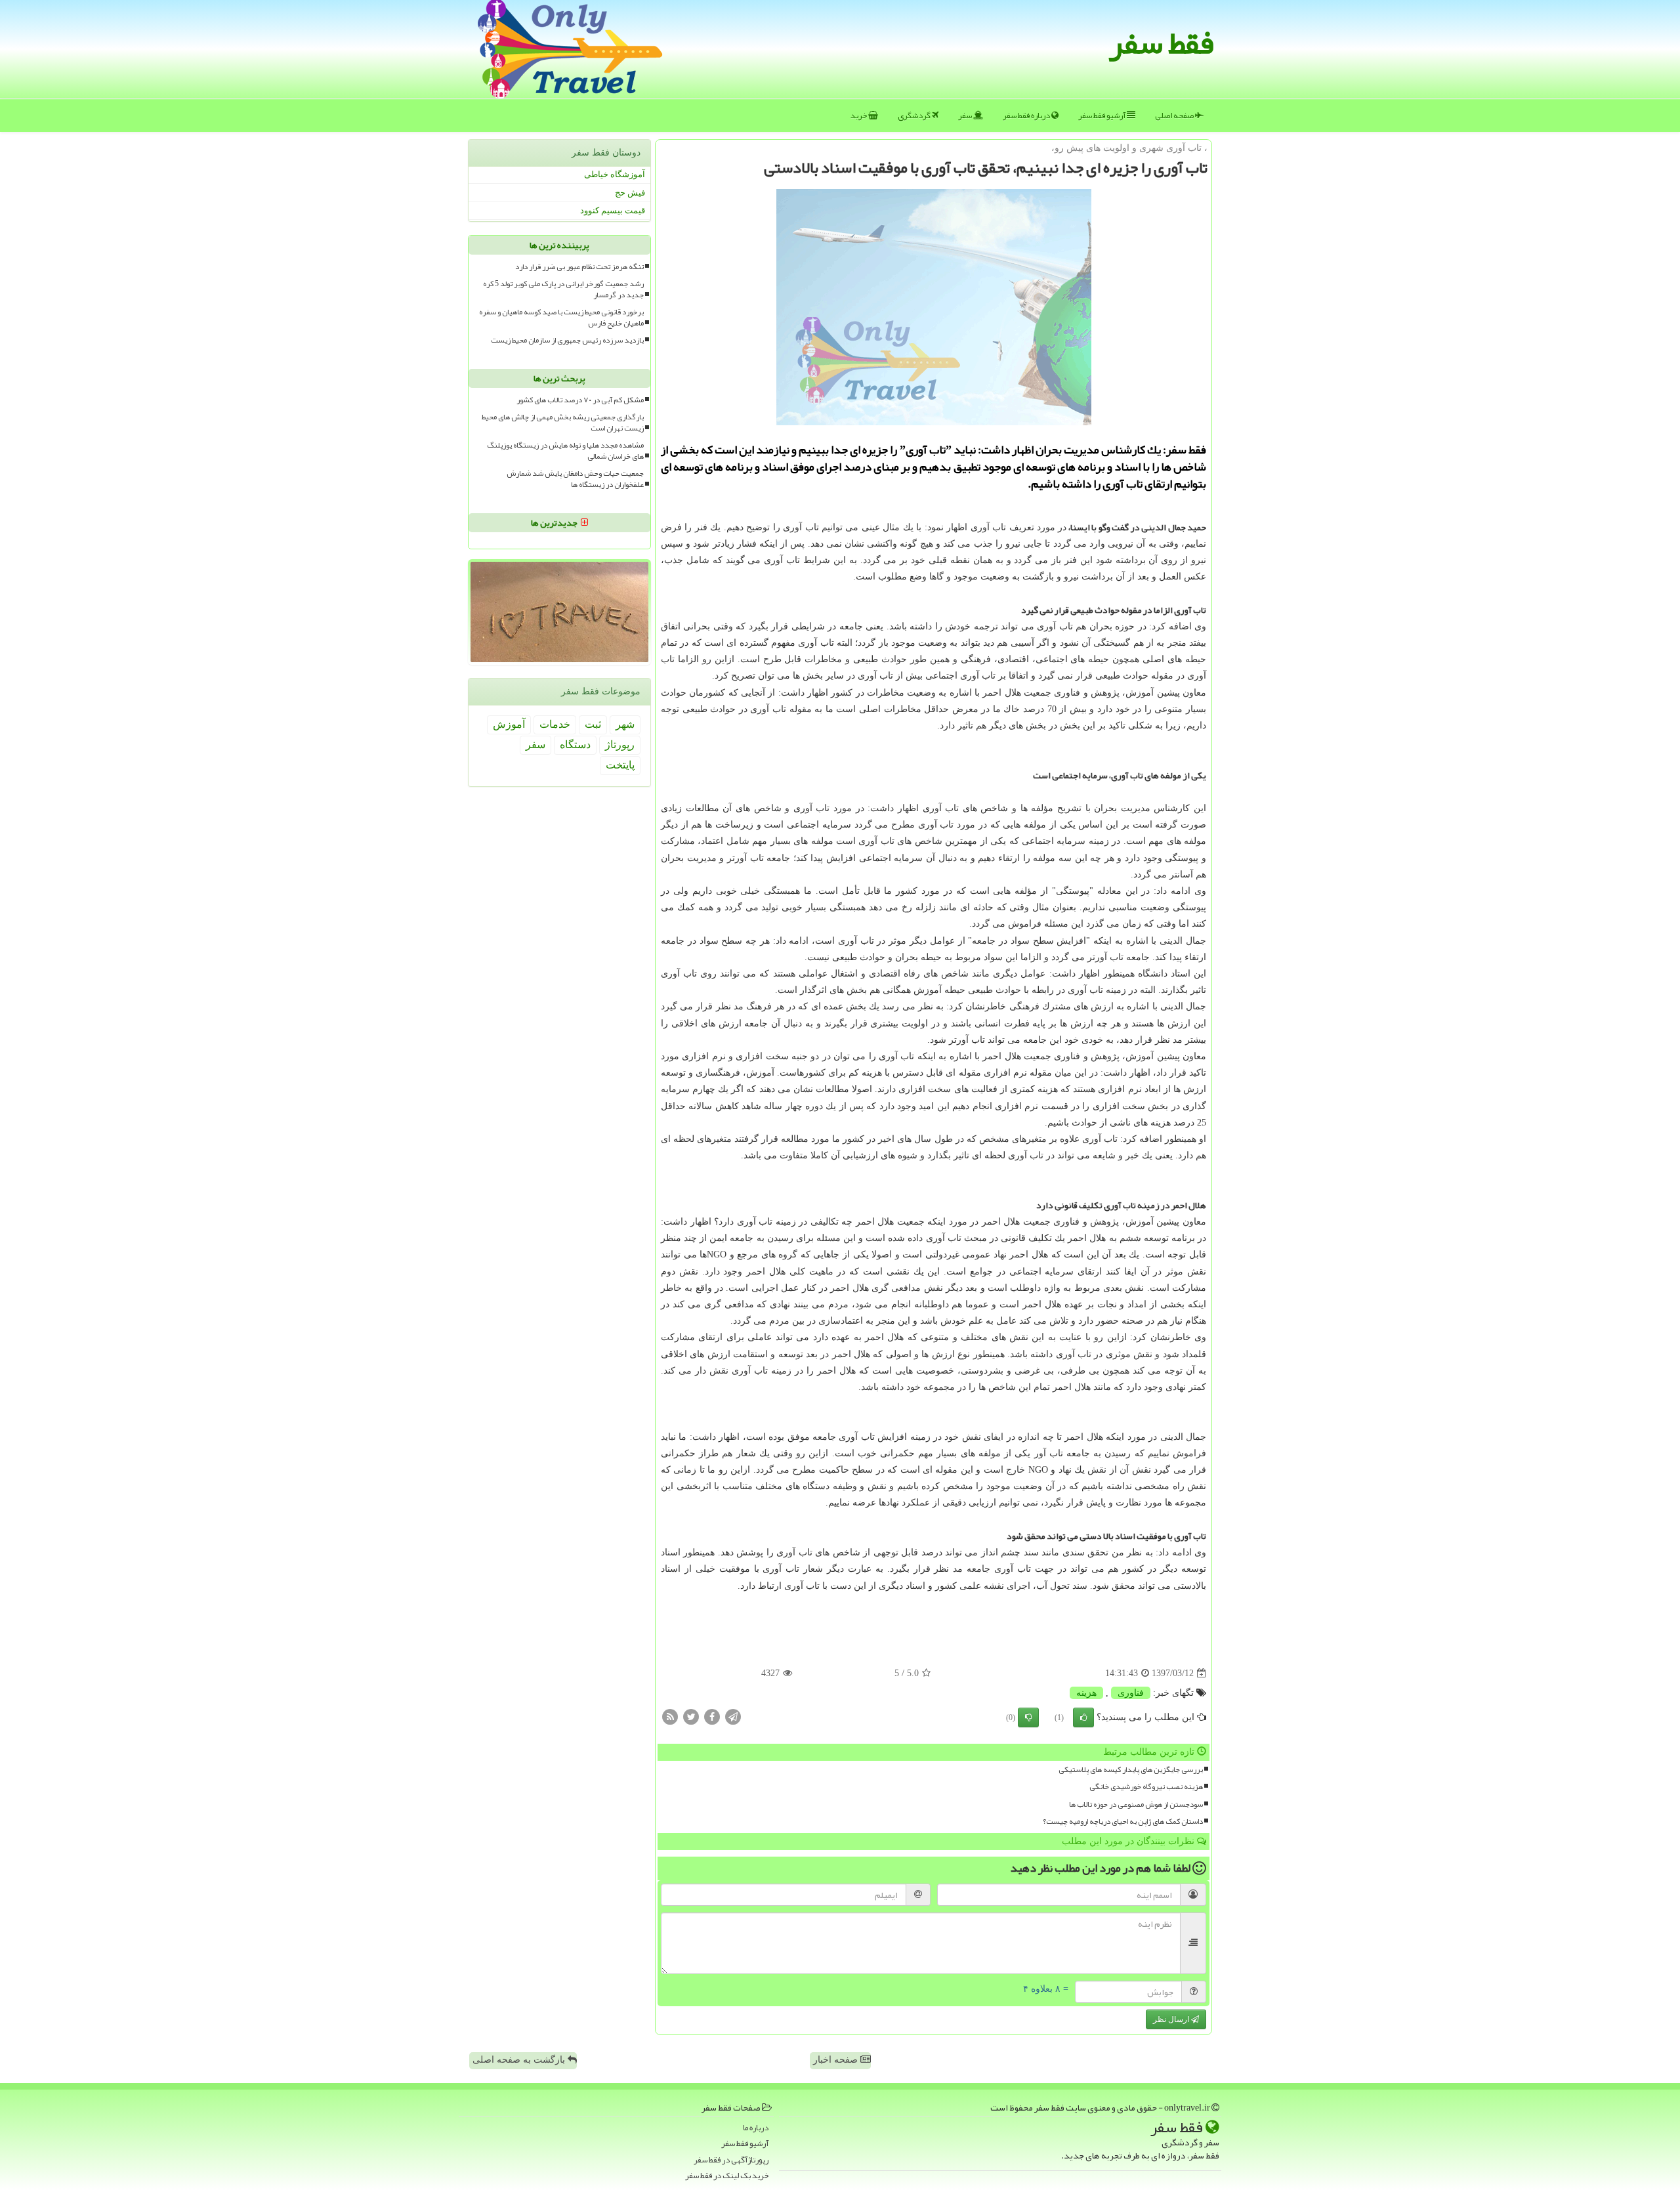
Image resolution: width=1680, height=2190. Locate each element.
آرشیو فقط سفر (1102, 116)
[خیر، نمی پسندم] (1028, 1717)
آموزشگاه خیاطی (615, 174)
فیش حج (630, 193)
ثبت (593, 724)
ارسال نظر (1172, 2019)
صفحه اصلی (1175, 116)
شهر (625, 724)
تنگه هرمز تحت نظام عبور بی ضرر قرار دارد (579, 267)
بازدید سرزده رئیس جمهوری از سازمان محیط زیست (567, 340)
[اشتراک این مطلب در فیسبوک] (712, 1716)
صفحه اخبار (837, 2060)
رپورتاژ (620, 745)
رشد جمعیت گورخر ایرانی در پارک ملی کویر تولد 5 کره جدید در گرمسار (563, 289)
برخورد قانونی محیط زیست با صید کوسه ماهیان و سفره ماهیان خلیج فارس (561, 318)
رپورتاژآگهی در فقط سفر (731, 2160)
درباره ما (756, 2128)
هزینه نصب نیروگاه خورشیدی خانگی (1146, 1787)
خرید (859, 116)
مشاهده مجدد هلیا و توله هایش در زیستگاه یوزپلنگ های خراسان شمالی (565, 451)
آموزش (509, 724)
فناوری (1131, 1693)
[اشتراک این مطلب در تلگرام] (733, 1716)
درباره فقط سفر (1027, 116)
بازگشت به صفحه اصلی (520, 2060)
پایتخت (620, 765)
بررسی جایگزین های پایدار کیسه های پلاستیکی (1131, 1770)
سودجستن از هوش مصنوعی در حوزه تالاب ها (1136, 1804)
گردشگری (915, 116)
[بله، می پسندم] (1083, 1717)
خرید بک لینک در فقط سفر (727, 2176)
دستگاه (575, 745)
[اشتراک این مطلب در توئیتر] (691, 1716)
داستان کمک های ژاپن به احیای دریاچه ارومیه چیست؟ (1123, 1821)
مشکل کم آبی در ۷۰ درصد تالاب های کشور (580, 400)
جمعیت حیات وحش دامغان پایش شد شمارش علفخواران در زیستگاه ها (575, 479)
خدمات (555, 724)
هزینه (1086, 1693)
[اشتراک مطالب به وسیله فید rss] (670, 1716)
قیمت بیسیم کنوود (613, 210)
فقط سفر (1161, 43)
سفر (966, 116)
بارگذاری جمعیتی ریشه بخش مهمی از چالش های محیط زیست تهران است (563, 423)
